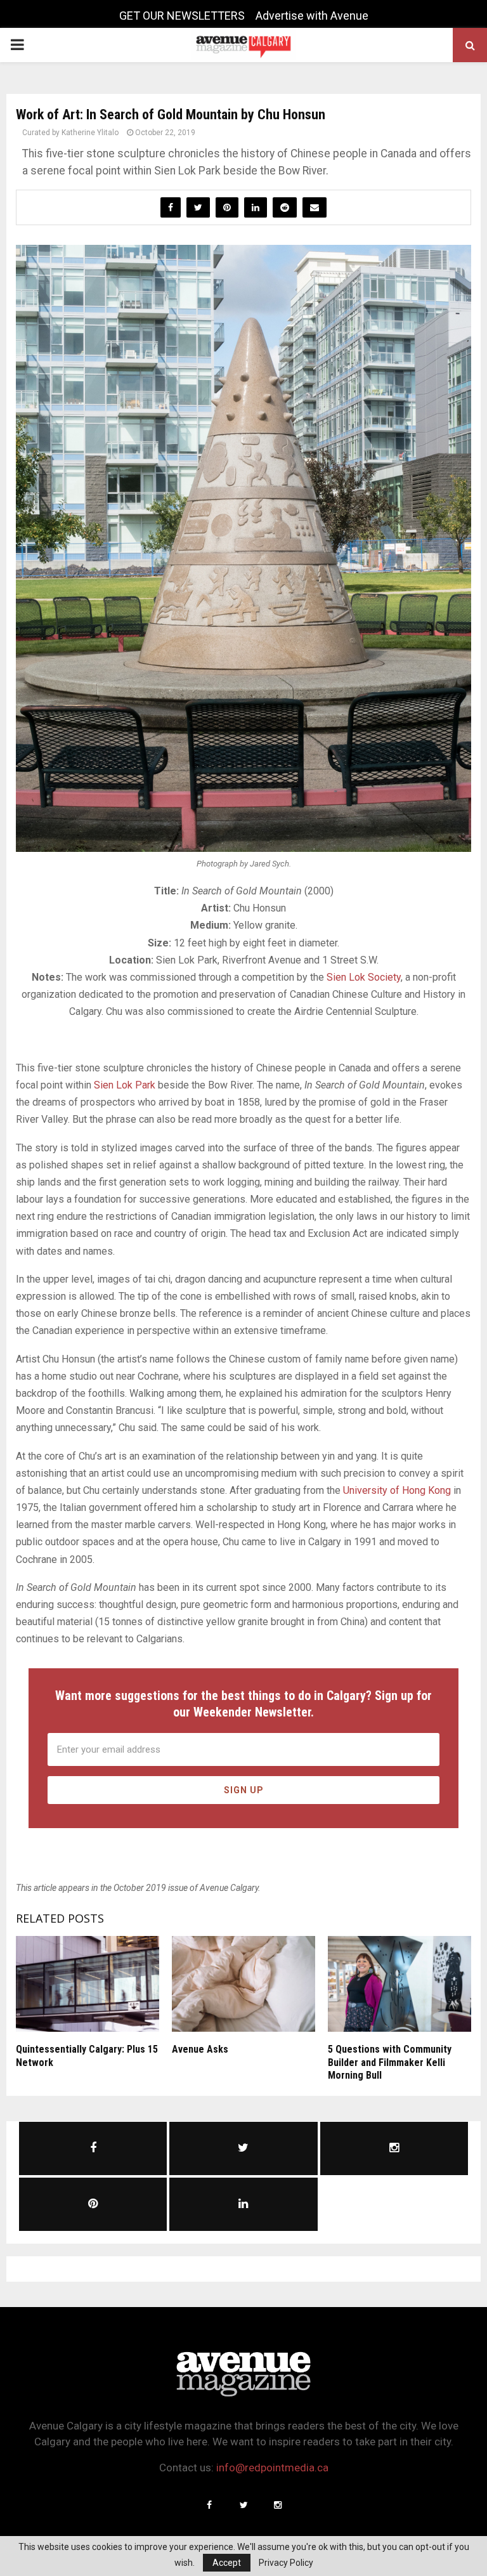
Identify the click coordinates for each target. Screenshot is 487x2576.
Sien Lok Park (125, 1085)
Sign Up (244, 1790)
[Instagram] (278, 2505)
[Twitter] (243, 2505)
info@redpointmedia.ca (272, 2468)
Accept (227, 2563)
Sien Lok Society (364, 977)
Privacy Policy (286, 2563)
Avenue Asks (200, 2049)
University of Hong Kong (397, 1490)
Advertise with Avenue (312, 16)
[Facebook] (209, 2505)
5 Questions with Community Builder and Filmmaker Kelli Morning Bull (390, 2063)
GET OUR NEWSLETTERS (182, 16)
